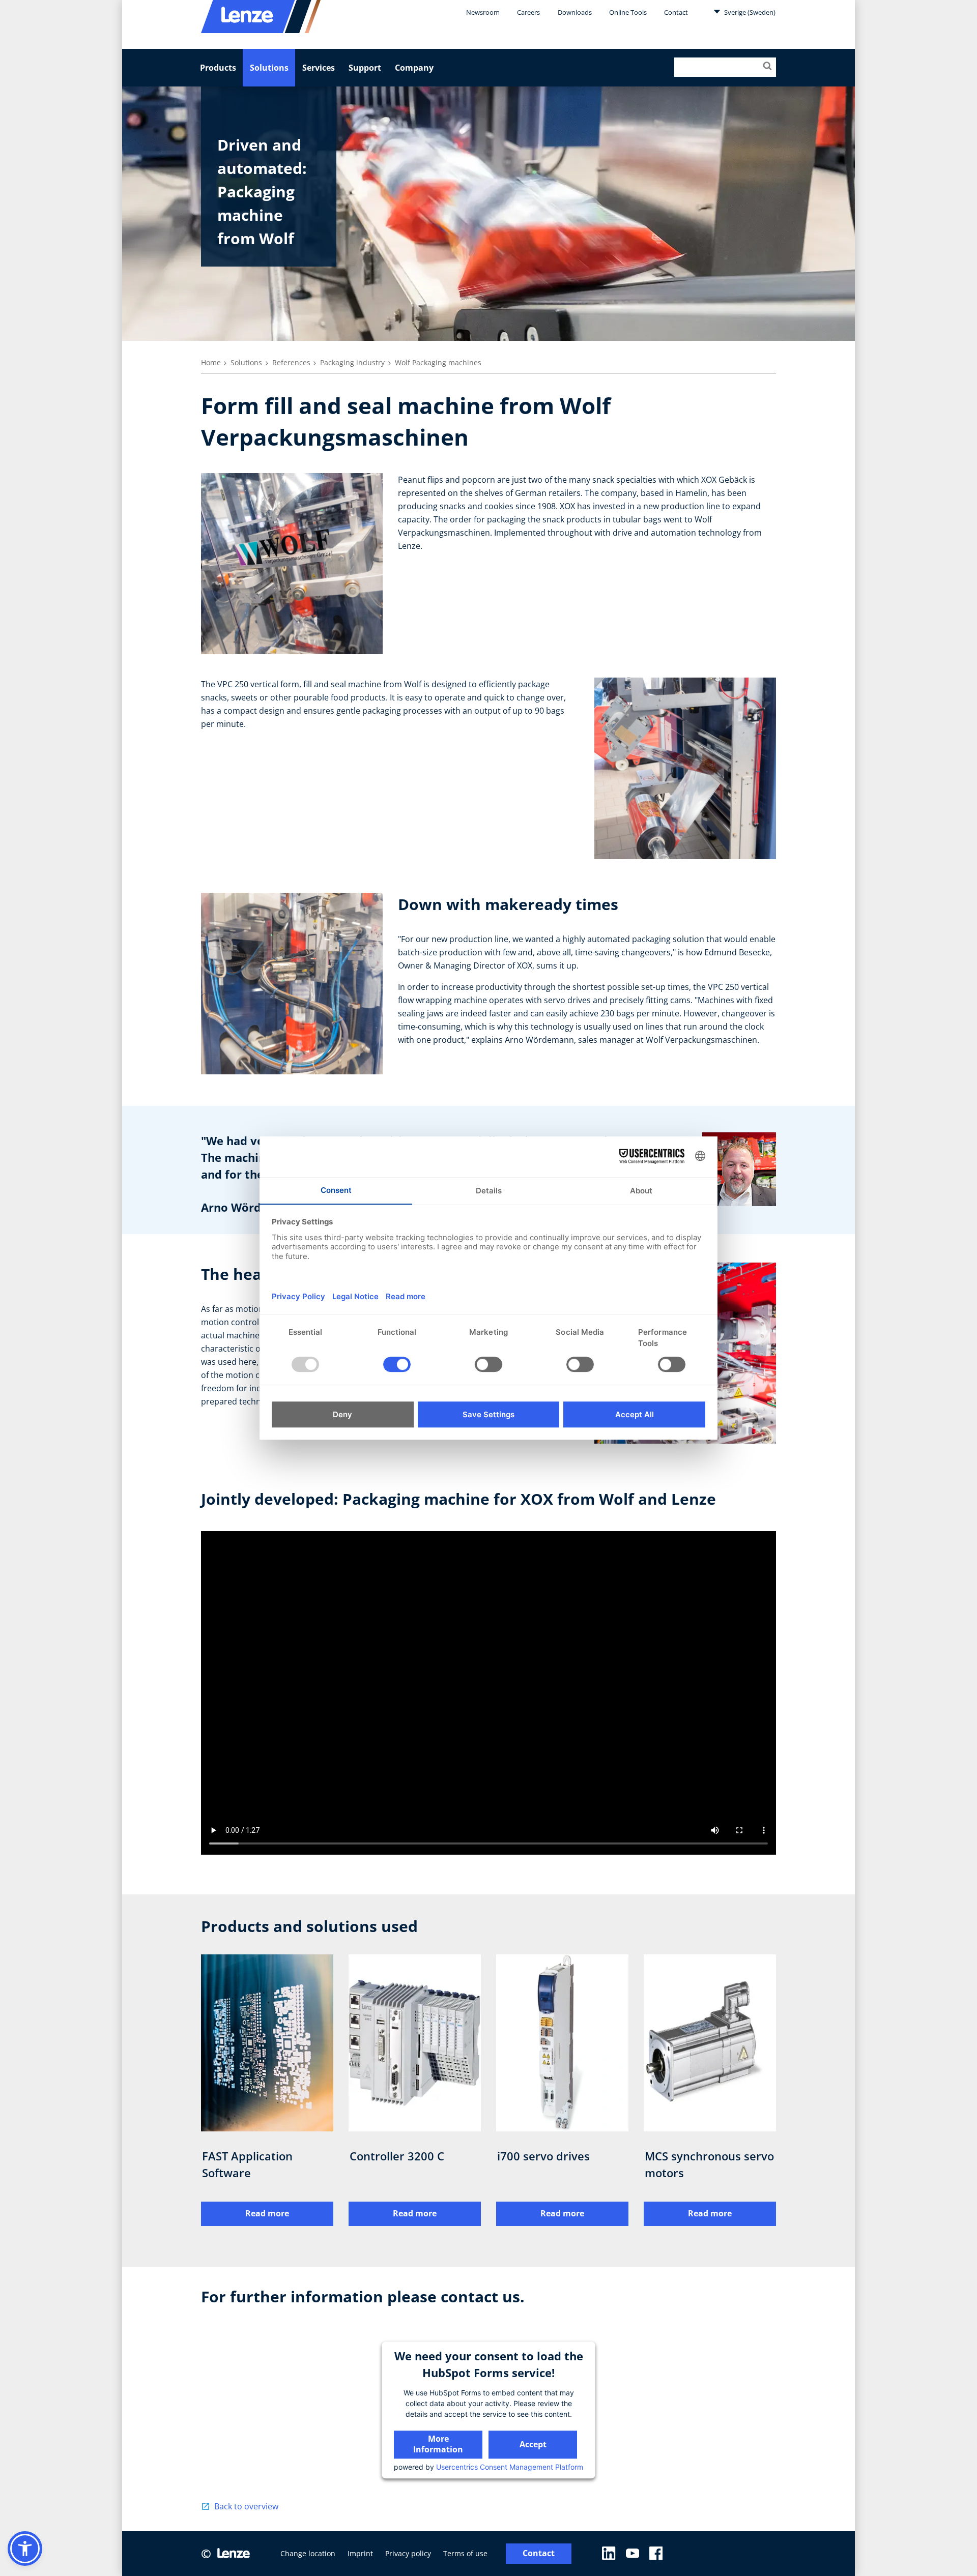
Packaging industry (352, 362)
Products (218, 68)
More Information (438, 2444)
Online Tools (628, 12)
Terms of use (465, 2553)
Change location (308, 2553)
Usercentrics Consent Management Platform (510, 2467)
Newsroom (483, 12)
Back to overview (246, 2506)
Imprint (360, 2553)
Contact (676, 12)
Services (319, 68)
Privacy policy (408, 2553)
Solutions (269, 68)
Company (414, 68)
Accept (533, 2444)
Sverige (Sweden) (749, 12)
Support (365, 68)
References (291, 362)
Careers (528, 12)
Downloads (575, 12)
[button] (25, 2549)
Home (211, 362)
